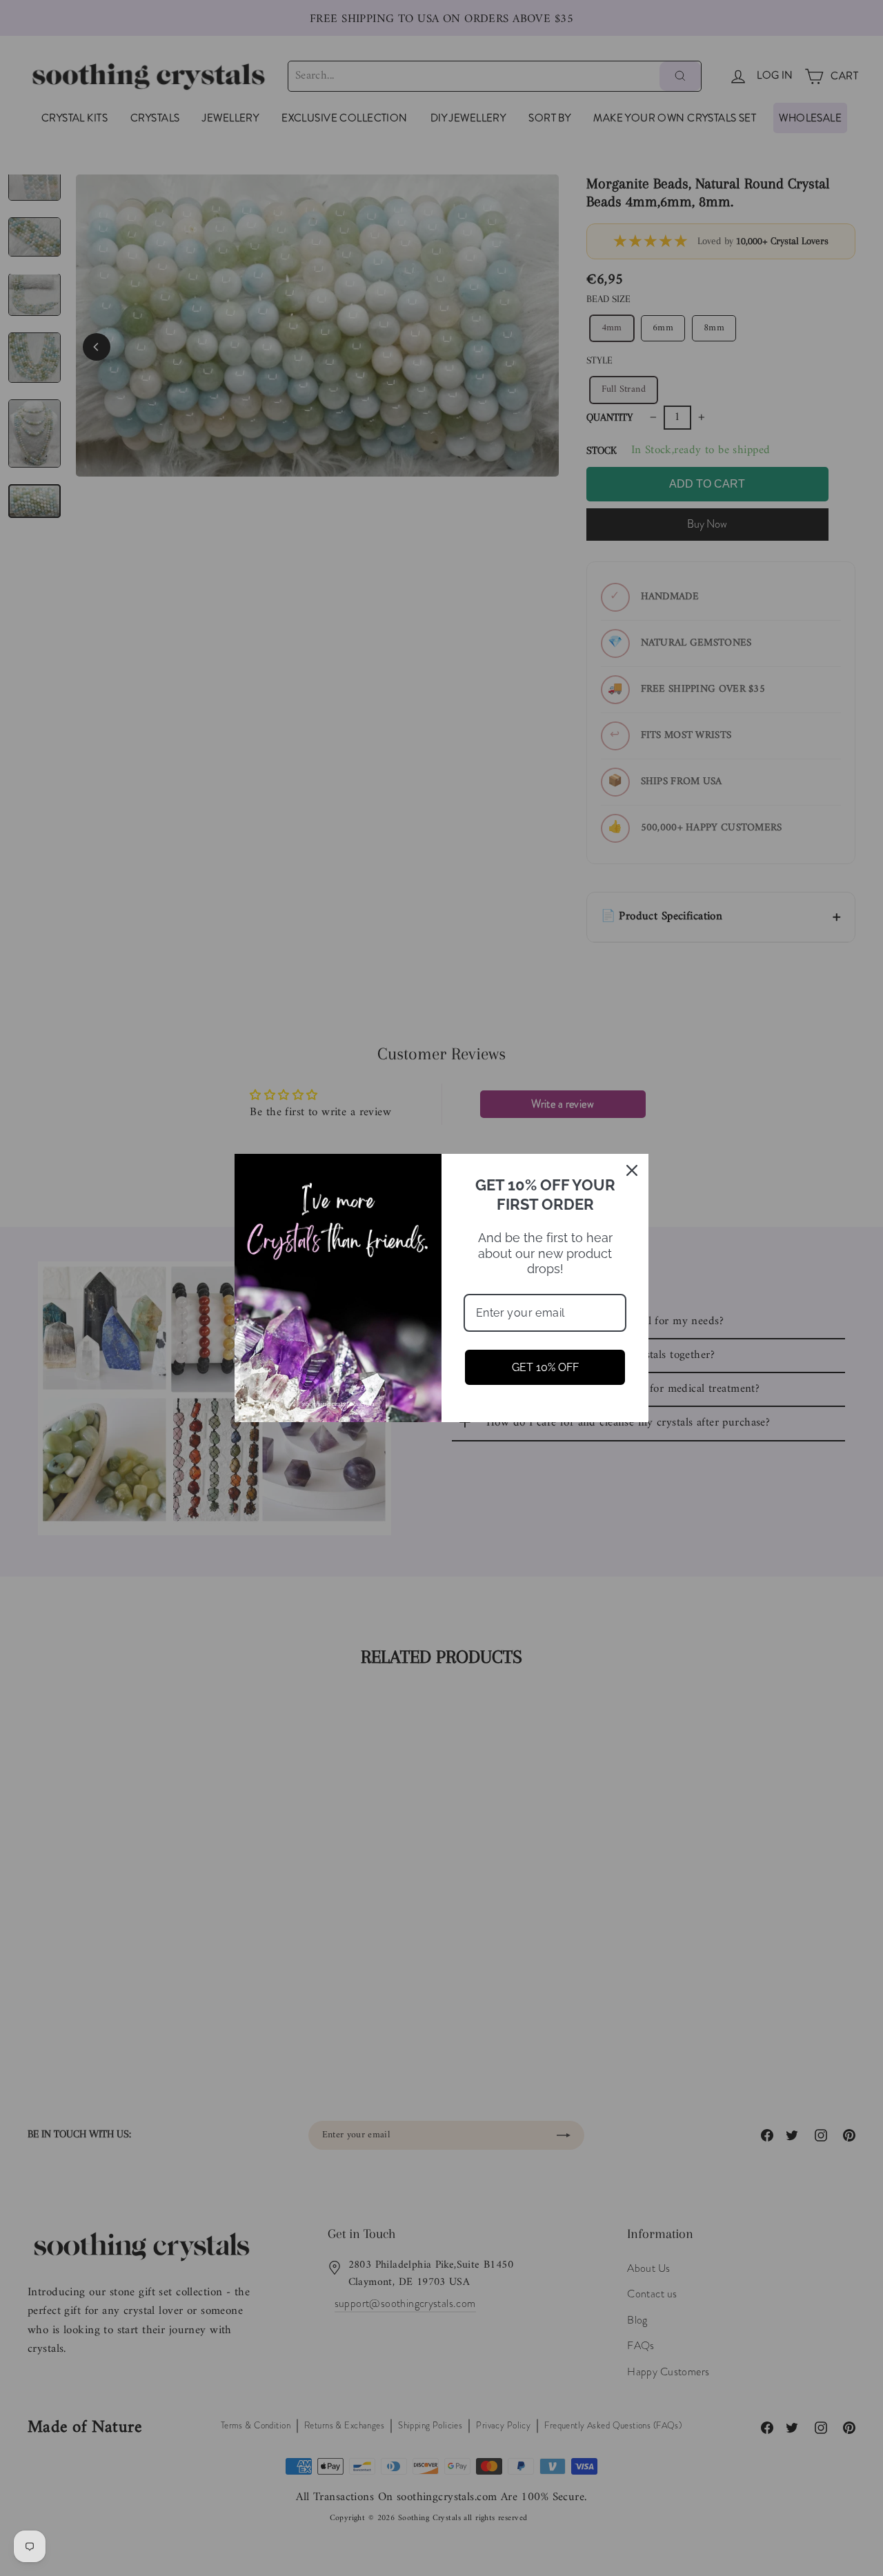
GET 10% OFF (545, 1367)
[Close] (632, 1170)
